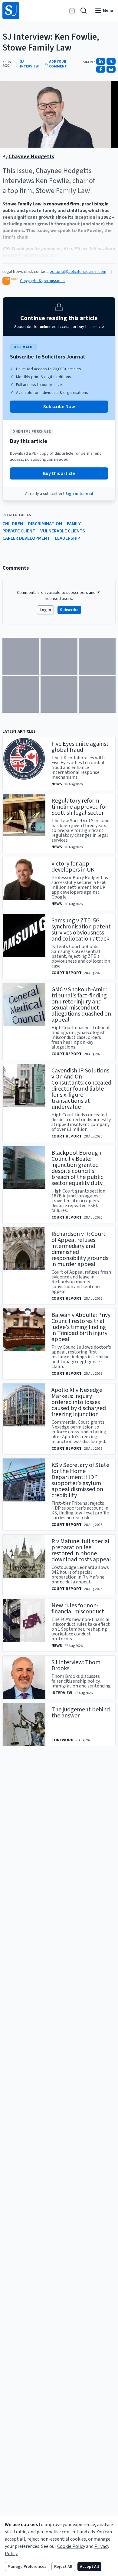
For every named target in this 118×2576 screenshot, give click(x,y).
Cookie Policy (71, 2546)
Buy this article (59, 473)
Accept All (89, 2567)
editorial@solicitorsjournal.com (78, 272)
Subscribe (69, 610)
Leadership (67, 538)
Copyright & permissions (42, 281)
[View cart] (72, 11)
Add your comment (58, 64)
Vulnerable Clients (63, 531)
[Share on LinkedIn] (101, 61)
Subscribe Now (59, 407)
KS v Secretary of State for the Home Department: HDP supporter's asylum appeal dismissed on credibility (80, 1480)
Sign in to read (79, 494)
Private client (19, 531)
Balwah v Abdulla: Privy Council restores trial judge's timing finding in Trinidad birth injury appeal (81, 1327)
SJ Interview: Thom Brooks (76, 1665)
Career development (26, 538)
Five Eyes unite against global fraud (80, 747)
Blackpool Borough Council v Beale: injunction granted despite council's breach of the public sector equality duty (77, 1168)
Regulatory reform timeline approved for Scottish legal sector (79, 807)
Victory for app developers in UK (73, 867)
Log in (45, 610)
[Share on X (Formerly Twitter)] (111, 61)
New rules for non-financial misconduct (78, 1609)
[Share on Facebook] (101, 69)
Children (13, 524)
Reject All (63, 2567)
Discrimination (45, 524)
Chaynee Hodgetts (31, 157)
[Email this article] (111, 69)
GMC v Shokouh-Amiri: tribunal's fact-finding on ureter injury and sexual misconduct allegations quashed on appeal (81, 1005)
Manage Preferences (27, 2567)
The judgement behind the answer (81, 1713)
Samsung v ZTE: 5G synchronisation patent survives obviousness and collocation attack (81, 930)
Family (74, 524)
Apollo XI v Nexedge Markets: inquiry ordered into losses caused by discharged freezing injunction (79, 1402)
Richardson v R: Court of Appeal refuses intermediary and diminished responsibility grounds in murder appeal (80, 1249)
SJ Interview (29, 64)
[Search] (84, 11)
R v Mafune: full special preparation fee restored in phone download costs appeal (81, 1550)
